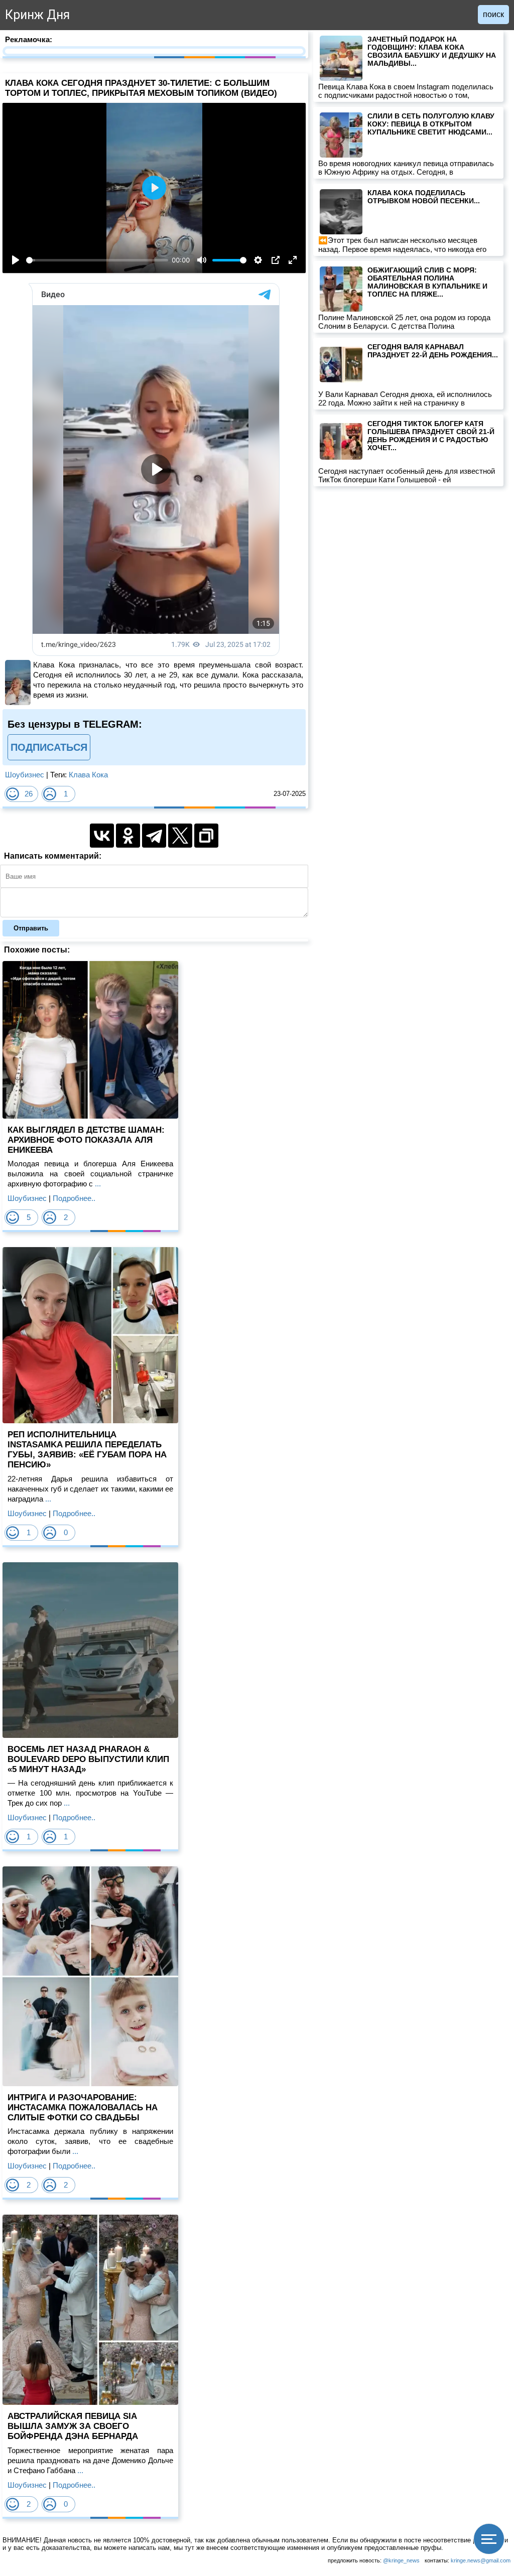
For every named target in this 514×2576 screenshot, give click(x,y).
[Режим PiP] (276, 260)
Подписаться (49, 747)
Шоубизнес (25, 775)
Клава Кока (88, 775)
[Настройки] (258, 260)
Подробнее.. (74, 1198)
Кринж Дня (37, 15)
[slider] (97, 260)
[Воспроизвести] (16, 260)
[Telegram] (154, 836)
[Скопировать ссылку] (206, 836)
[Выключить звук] (202, 260)
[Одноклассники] (128, 836)
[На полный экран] (293, 260)
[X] (180, 836)
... (97, 1184)
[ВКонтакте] (102, 836)
